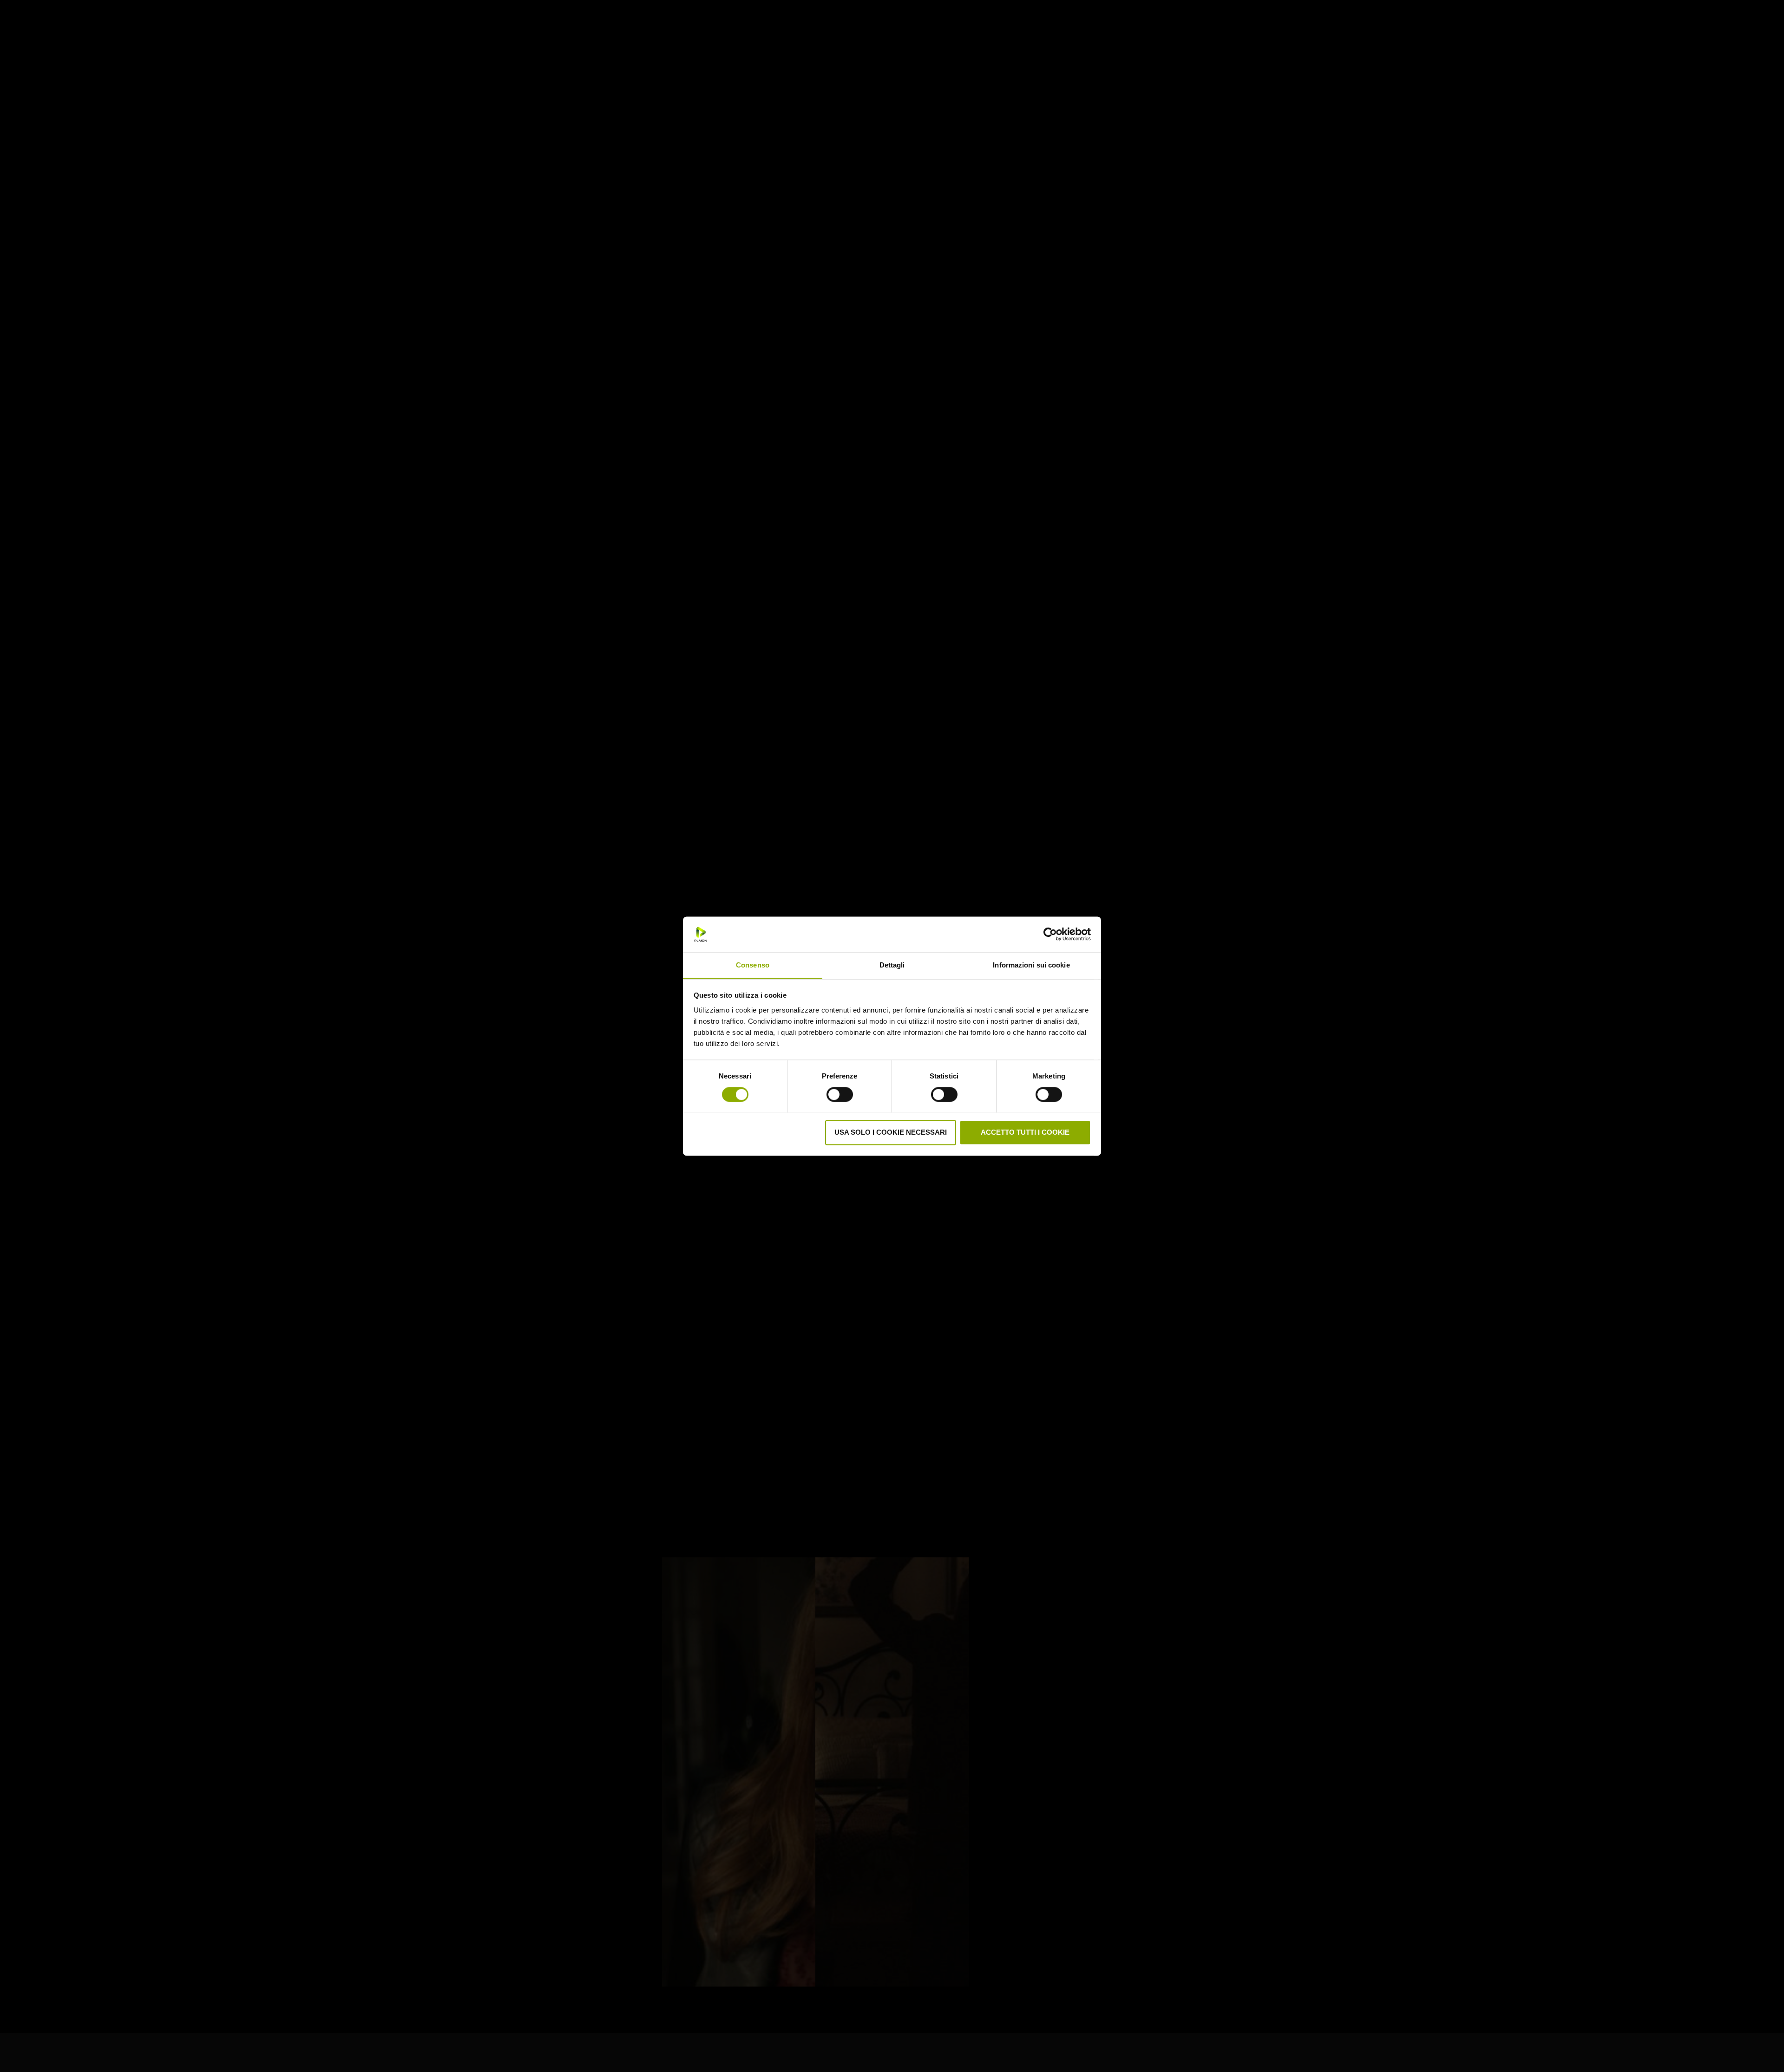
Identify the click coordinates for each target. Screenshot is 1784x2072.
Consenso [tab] (753, 965)
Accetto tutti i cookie (1025, 1132)
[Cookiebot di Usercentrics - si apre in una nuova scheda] (1050, 934)
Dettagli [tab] (892, 965)
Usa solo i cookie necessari (891, 1132)
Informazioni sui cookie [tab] (1031, 965)
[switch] (840, 1093)
